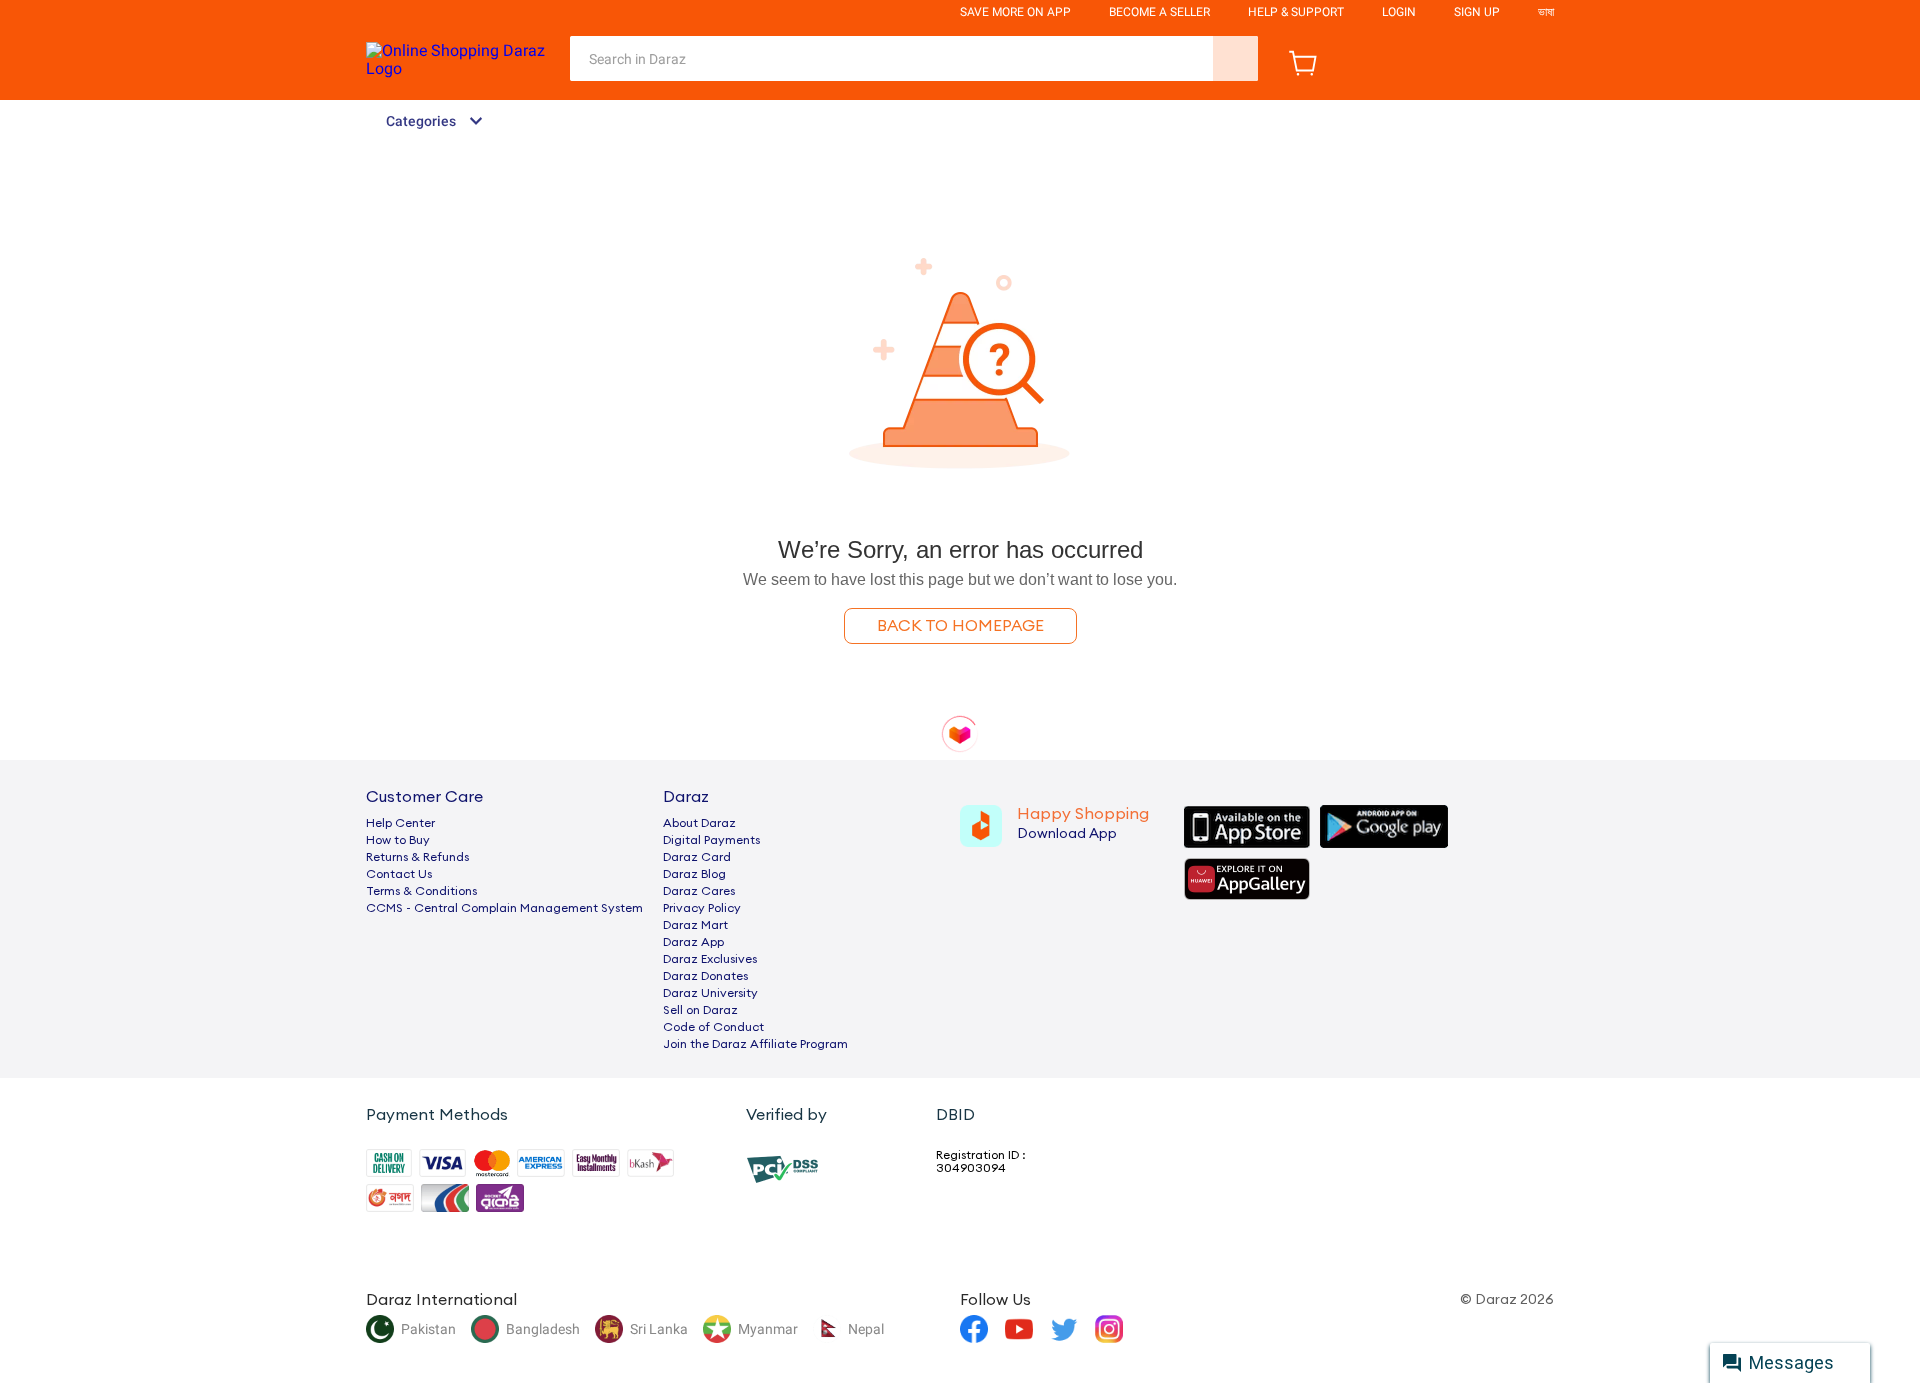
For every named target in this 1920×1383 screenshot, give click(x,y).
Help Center (400, 823)
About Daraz (699, 823)
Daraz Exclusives (710, 959)
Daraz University (710, 993)
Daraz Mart (695, 925)
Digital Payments (711, 840)
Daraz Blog (694, 874)
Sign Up (1477, 12)
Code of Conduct (713, 1027)
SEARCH (1235, 58)
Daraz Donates (705, 976)
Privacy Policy (702, 908)
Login (1399, 12)
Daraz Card (697, 857)
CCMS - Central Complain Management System (504, 908)
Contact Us (399, 874)
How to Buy (398, 840)
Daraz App (693, 942)
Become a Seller (1159, 12)
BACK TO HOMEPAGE (960, 626)
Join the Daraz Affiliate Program (755, 1044)
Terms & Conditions (421, 891)
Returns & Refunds (417, 857)
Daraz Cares (699, 891)
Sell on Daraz (700, 1010)
